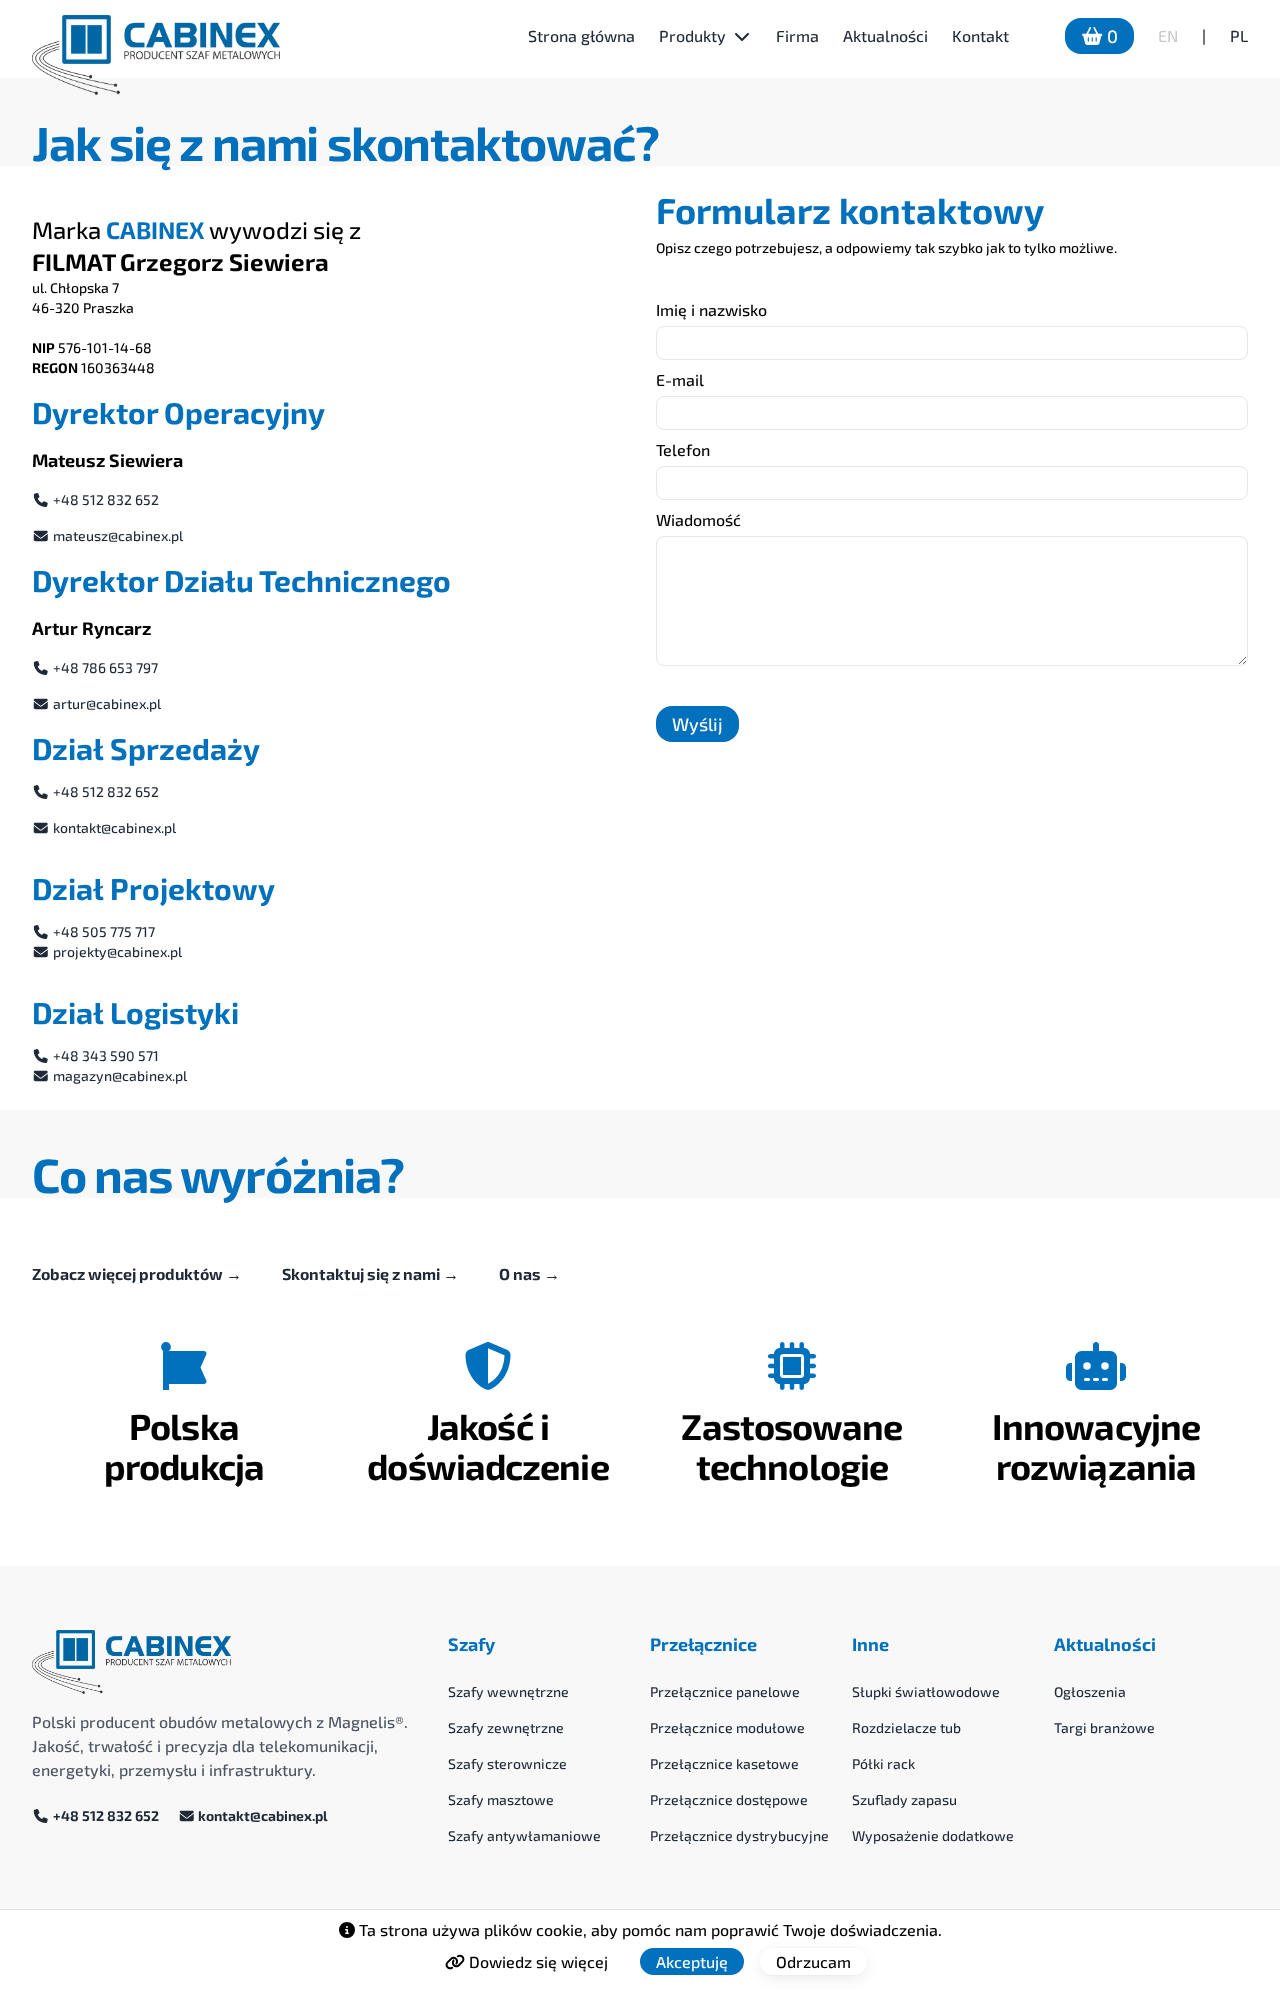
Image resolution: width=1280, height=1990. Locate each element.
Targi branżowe (1104, 1727)
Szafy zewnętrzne (506, 1727)
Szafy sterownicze (507, 1763)
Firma (797, 35)
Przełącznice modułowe (727, 1727)
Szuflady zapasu (904, 1799)
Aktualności (885, 35)
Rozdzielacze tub (906, 1727)
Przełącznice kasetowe (724, 1763)
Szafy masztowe (501, 1799)
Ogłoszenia (1090, 1691)
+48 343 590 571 (104, 1055)
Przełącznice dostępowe (729, 1799)
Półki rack (883, 1763)
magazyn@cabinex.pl (118, 1075)
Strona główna (581, 35)
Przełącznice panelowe (725, 1691)
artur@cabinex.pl (105, 703)
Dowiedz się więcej (536, 1961)
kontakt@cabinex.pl (113, 827)
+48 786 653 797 (104, 667)
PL (1239, 35)
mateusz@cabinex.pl (116, 535)
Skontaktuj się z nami (370, 1273)
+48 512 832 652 (104, 499)
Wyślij (697, 724)
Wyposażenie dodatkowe (933, 1835)
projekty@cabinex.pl (116, 951)
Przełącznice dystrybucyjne (739, 1835)
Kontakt (980, 35)
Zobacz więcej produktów (137, 1273)
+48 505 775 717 (102, 931)
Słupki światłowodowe (926, 1691)
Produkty (692, 35)
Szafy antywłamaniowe (524, 1835)
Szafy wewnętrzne (508, 1691)
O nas (529, 1273)
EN (1168, 35)
